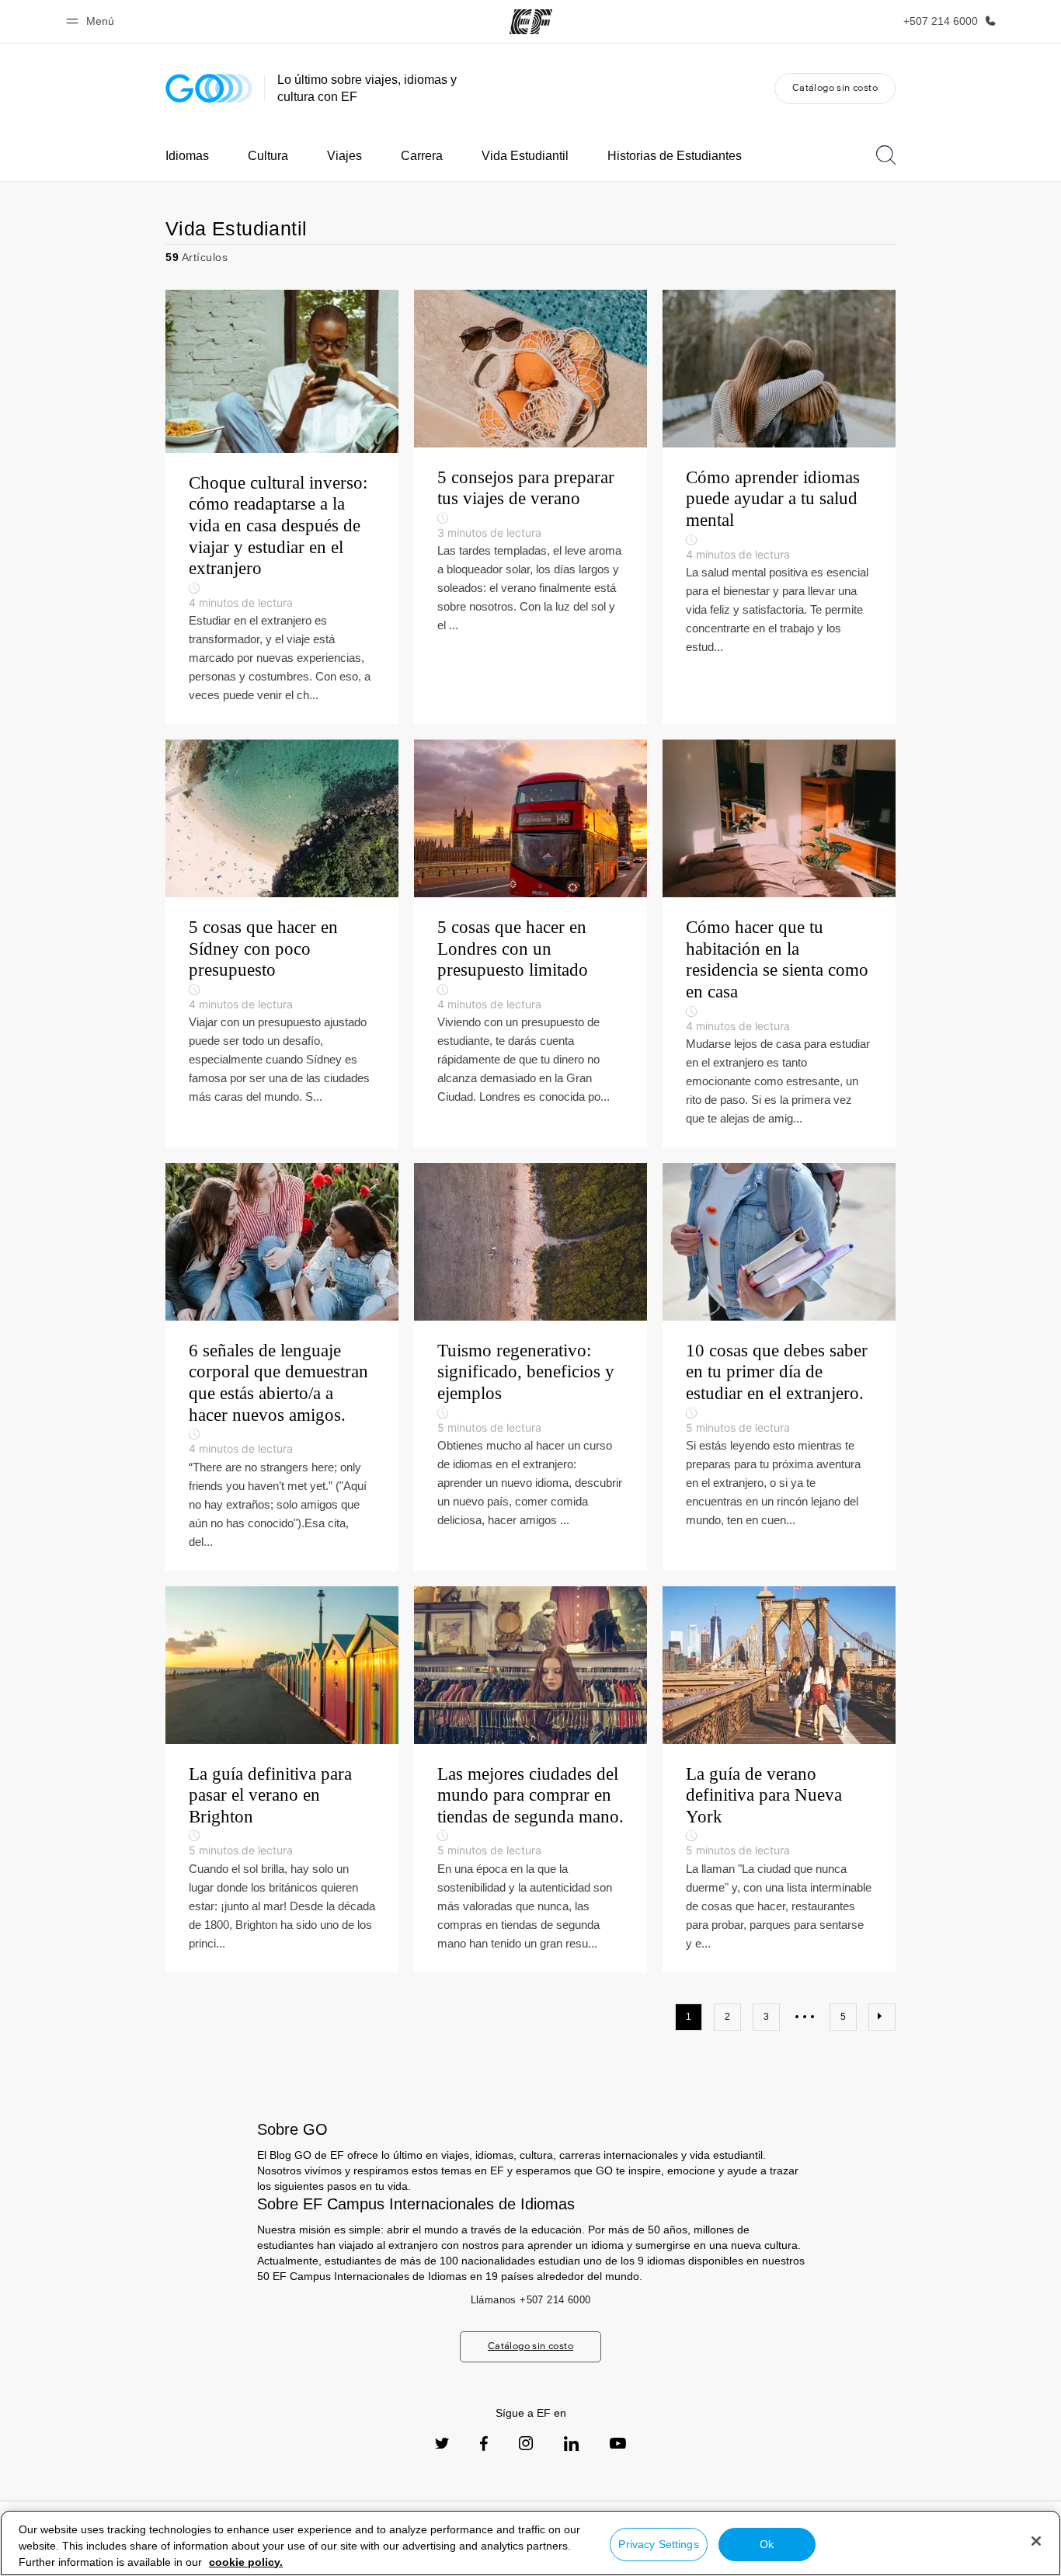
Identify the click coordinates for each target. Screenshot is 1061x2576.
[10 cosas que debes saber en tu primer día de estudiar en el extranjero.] (779, 1367)
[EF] (531, 22)
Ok (767, 2544)
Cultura (268, 156)
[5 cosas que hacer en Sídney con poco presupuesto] (282, 943)
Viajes (344, 156)
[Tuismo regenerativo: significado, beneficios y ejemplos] (530, 1367)
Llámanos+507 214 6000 (531, 2300)
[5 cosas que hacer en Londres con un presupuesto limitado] (530, 943)
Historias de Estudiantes (675, 156)
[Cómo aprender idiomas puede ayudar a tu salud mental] (779, 507)
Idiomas (187, 156)
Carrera (422, 156)
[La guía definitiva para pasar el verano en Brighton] (282, 1779)
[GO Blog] (209, 88)
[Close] (1036, 2541)
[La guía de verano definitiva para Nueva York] (779, 1779)
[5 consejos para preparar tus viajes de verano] (530, 507)
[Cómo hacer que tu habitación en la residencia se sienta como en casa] (779, 943)
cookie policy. (246, 2562)
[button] (92, 21)
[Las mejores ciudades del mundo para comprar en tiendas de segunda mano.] (530, 1779)
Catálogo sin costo (835, 87)
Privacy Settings (658, 2544)
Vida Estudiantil (525, 156)
